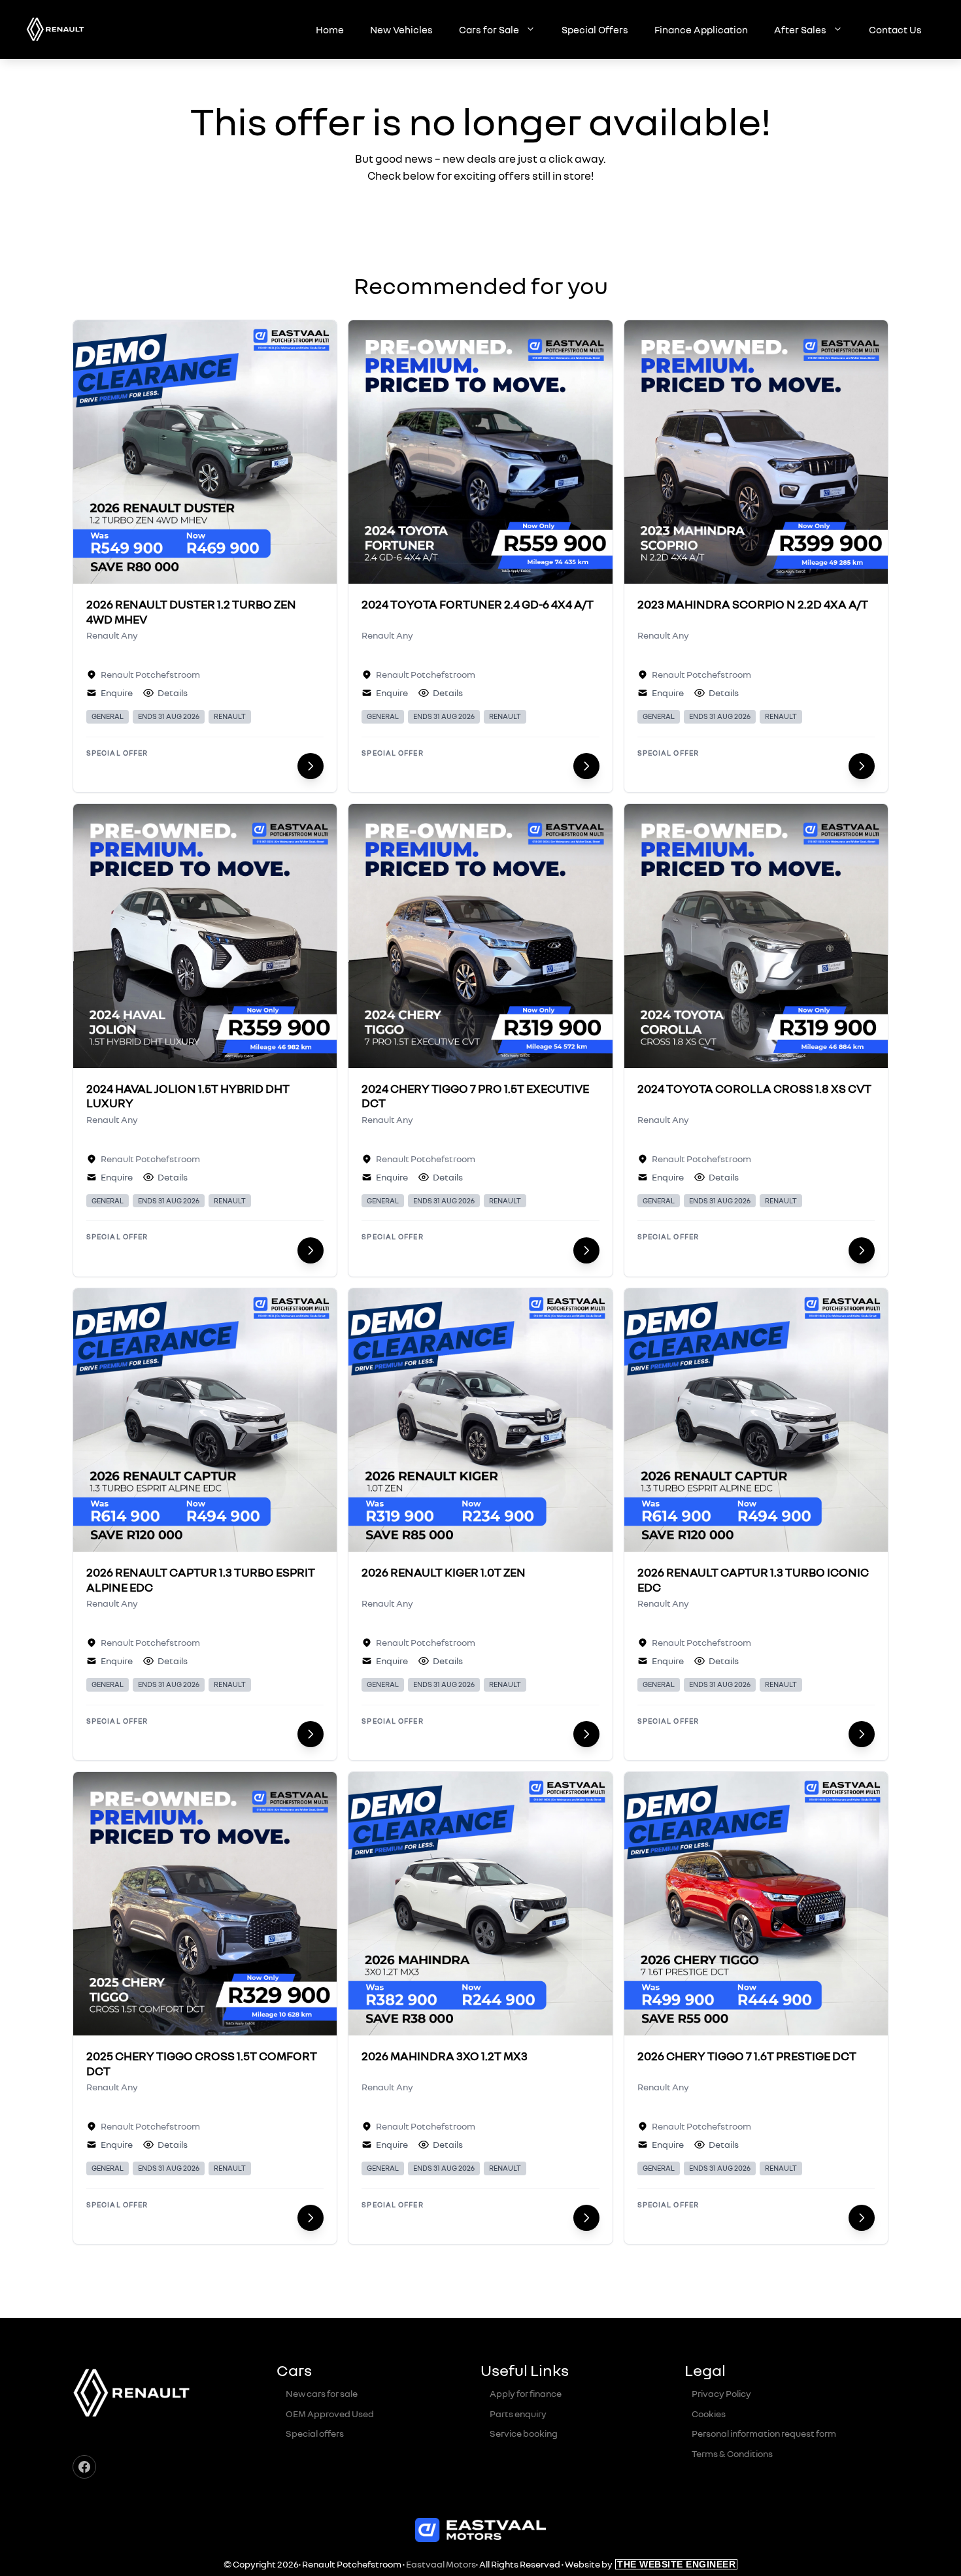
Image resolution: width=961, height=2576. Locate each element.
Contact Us (895, 29)
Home (330, 29)
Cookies (709, 2414)
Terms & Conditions (732, 2453)
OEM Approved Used (330, 2414)
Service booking (524, 2433)
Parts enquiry (518, 2414)
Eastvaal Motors (441, 2564)
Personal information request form (764, 2433)
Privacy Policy (721, 2393)
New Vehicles (401, 29)
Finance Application (701, 29)
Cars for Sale (489, 29)
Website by (650, 2564)
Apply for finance (526, 2393)
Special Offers (595, 29)
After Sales (800, 29)
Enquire (117, 693)
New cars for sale (322, 2393)
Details (173, 693)
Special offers (315, 2433)
